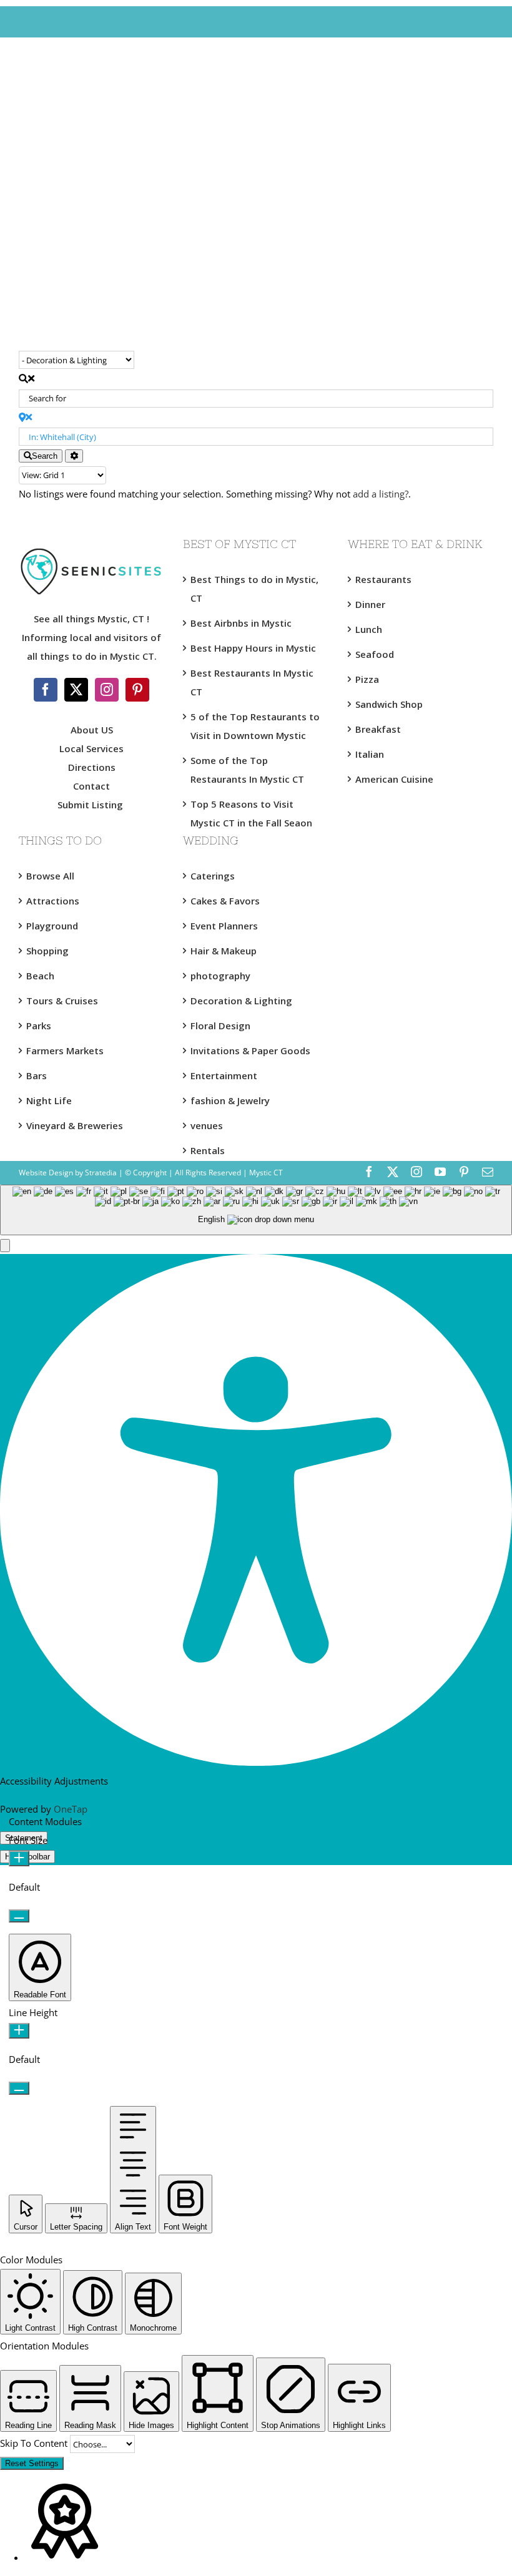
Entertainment (224, 1075)
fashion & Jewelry (230, 1100)
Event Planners (224, 926)
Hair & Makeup (224, 951)
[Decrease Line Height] (19, 2088)
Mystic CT (265, 1173)
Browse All (50, 876)
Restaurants (383, 579)
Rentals (208, 1150)
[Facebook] (46, 690)
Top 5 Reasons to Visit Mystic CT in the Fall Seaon (251, 813)
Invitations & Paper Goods (250, 1050)
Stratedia (101, 1173)
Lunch (369, 629)
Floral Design (220, 1026)
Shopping (47, 951)
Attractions (53, 901)
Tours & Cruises (62, 1001)
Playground (52, 926)
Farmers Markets (65, 1050)
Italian (370, 754)
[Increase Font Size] (19, 1859)
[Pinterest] (137, 690)
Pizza (367, 679)
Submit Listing (91, 805)
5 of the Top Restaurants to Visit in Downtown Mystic (255, 726)
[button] (5, 1246)
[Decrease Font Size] (19, 1916)
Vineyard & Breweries (75, 1125)
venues (207, 1125)
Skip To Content (35, 2443)
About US (92, 730)
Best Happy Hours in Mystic (253, 648)
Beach (40, 976)
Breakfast (378, 729)
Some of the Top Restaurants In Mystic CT (247, 770)
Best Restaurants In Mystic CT (252, 682)
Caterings (213, 876)
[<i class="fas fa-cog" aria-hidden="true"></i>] (74, 456)
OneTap (71, 1809)
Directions (92, 767)
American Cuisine (394, 779)
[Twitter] (76, 690)
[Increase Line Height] (19, 2031)
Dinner (370, 604)
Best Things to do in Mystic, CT (254, 589)
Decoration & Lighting (241, 1001)
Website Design (46, 1173)
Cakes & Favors (225, 901)
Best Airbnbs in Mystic (241, 623)
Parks (39, 1026)
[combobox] (256, 1210)
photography (220, 976)
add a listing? (381, 494)
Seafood (375, 654)
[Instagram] (107, 690)
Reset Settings (32, 2463)
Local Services (91, 748)
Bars (37, 1075)
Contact (91, 786)
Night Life (49, 1100)
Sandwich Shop (389, 704)
